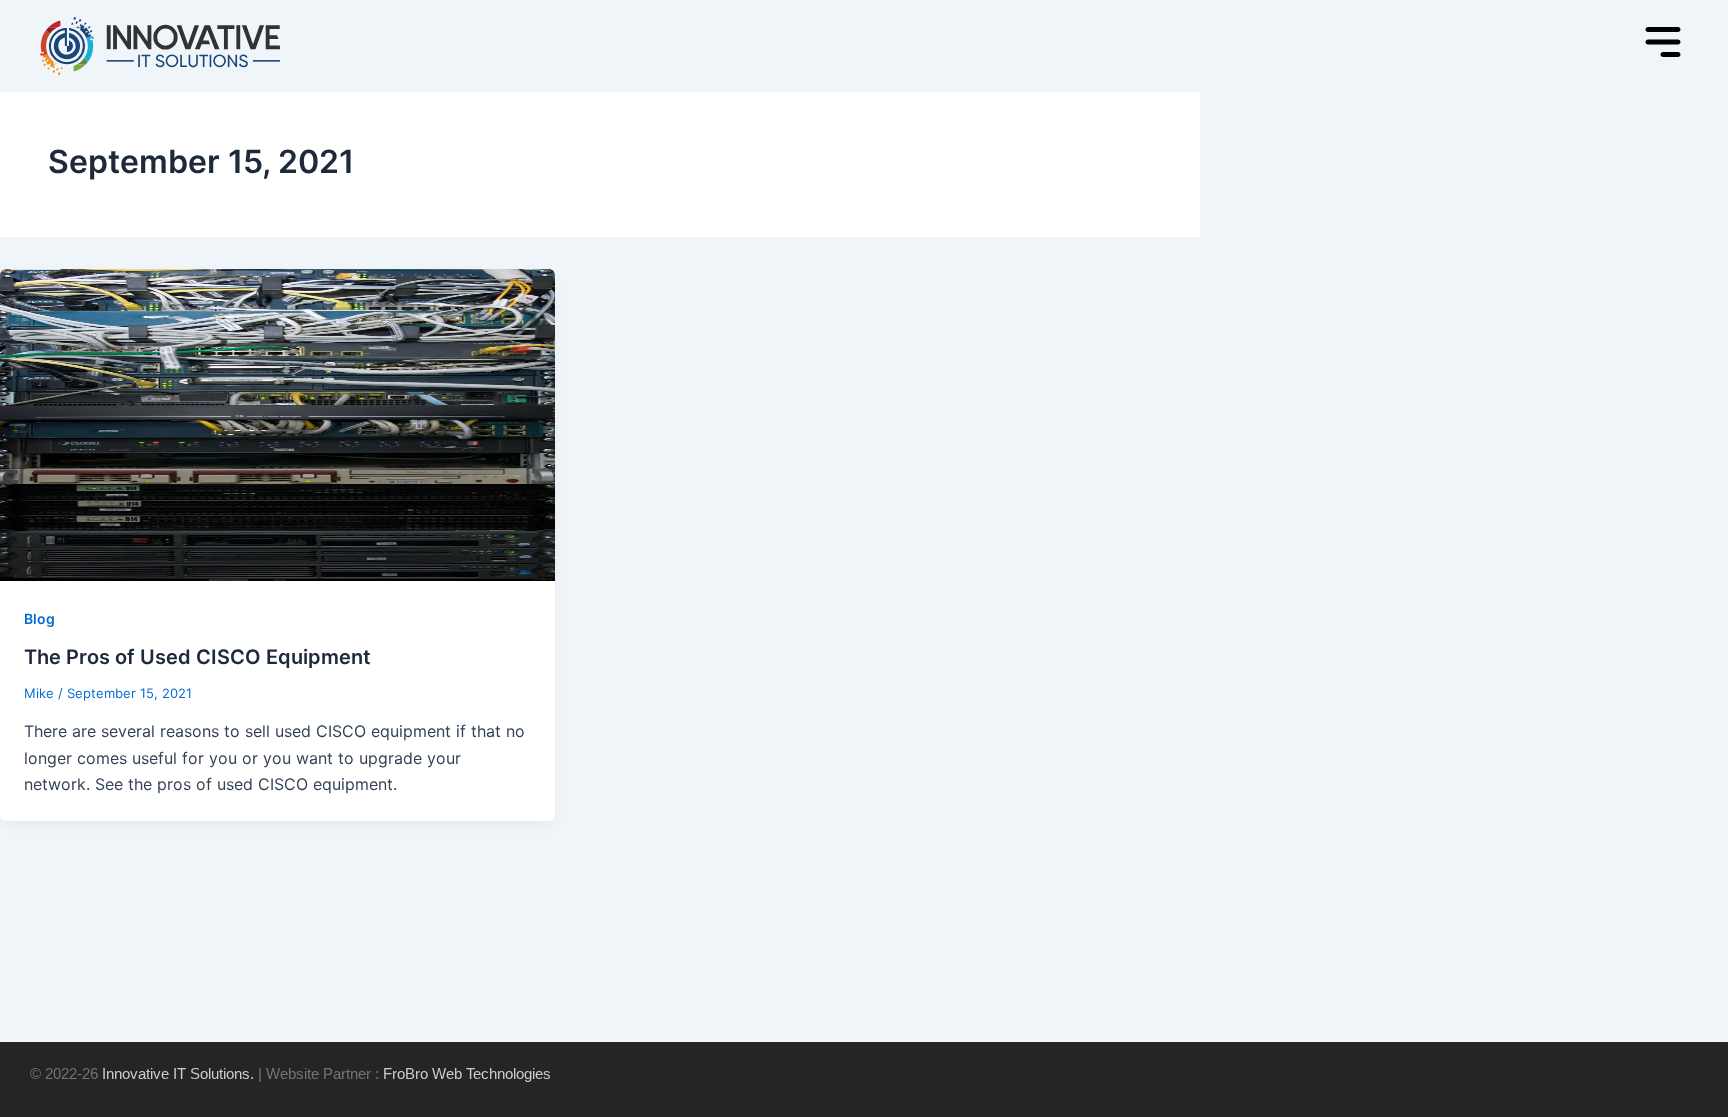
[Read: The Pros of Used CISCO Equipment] (277, 423)
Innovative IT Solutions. (178, 1073)
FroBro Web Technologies (467, 1073)
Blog (39, 618)
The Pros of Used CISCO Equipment (197, 657)
